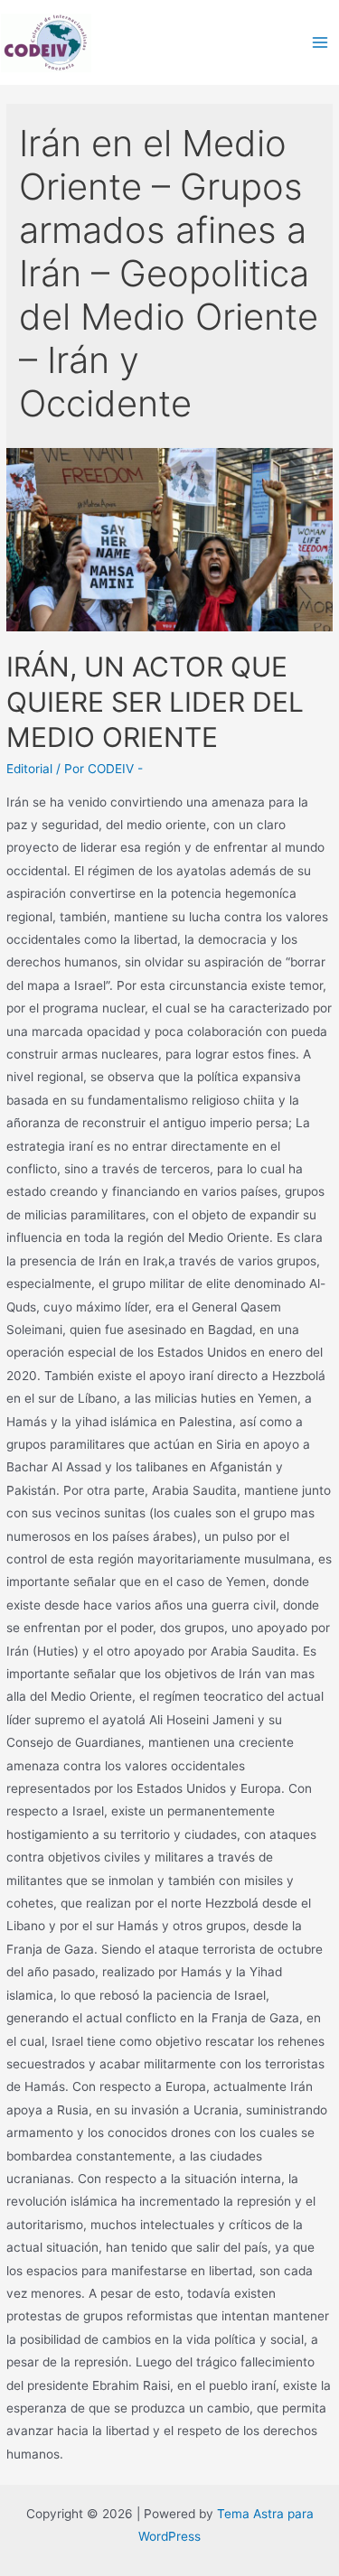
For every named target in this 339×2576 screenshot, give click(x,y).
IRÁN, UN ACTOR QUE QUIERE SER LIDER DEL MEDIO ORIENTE (155, 702)
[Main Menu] (320, 43)
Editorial (29, 769)
